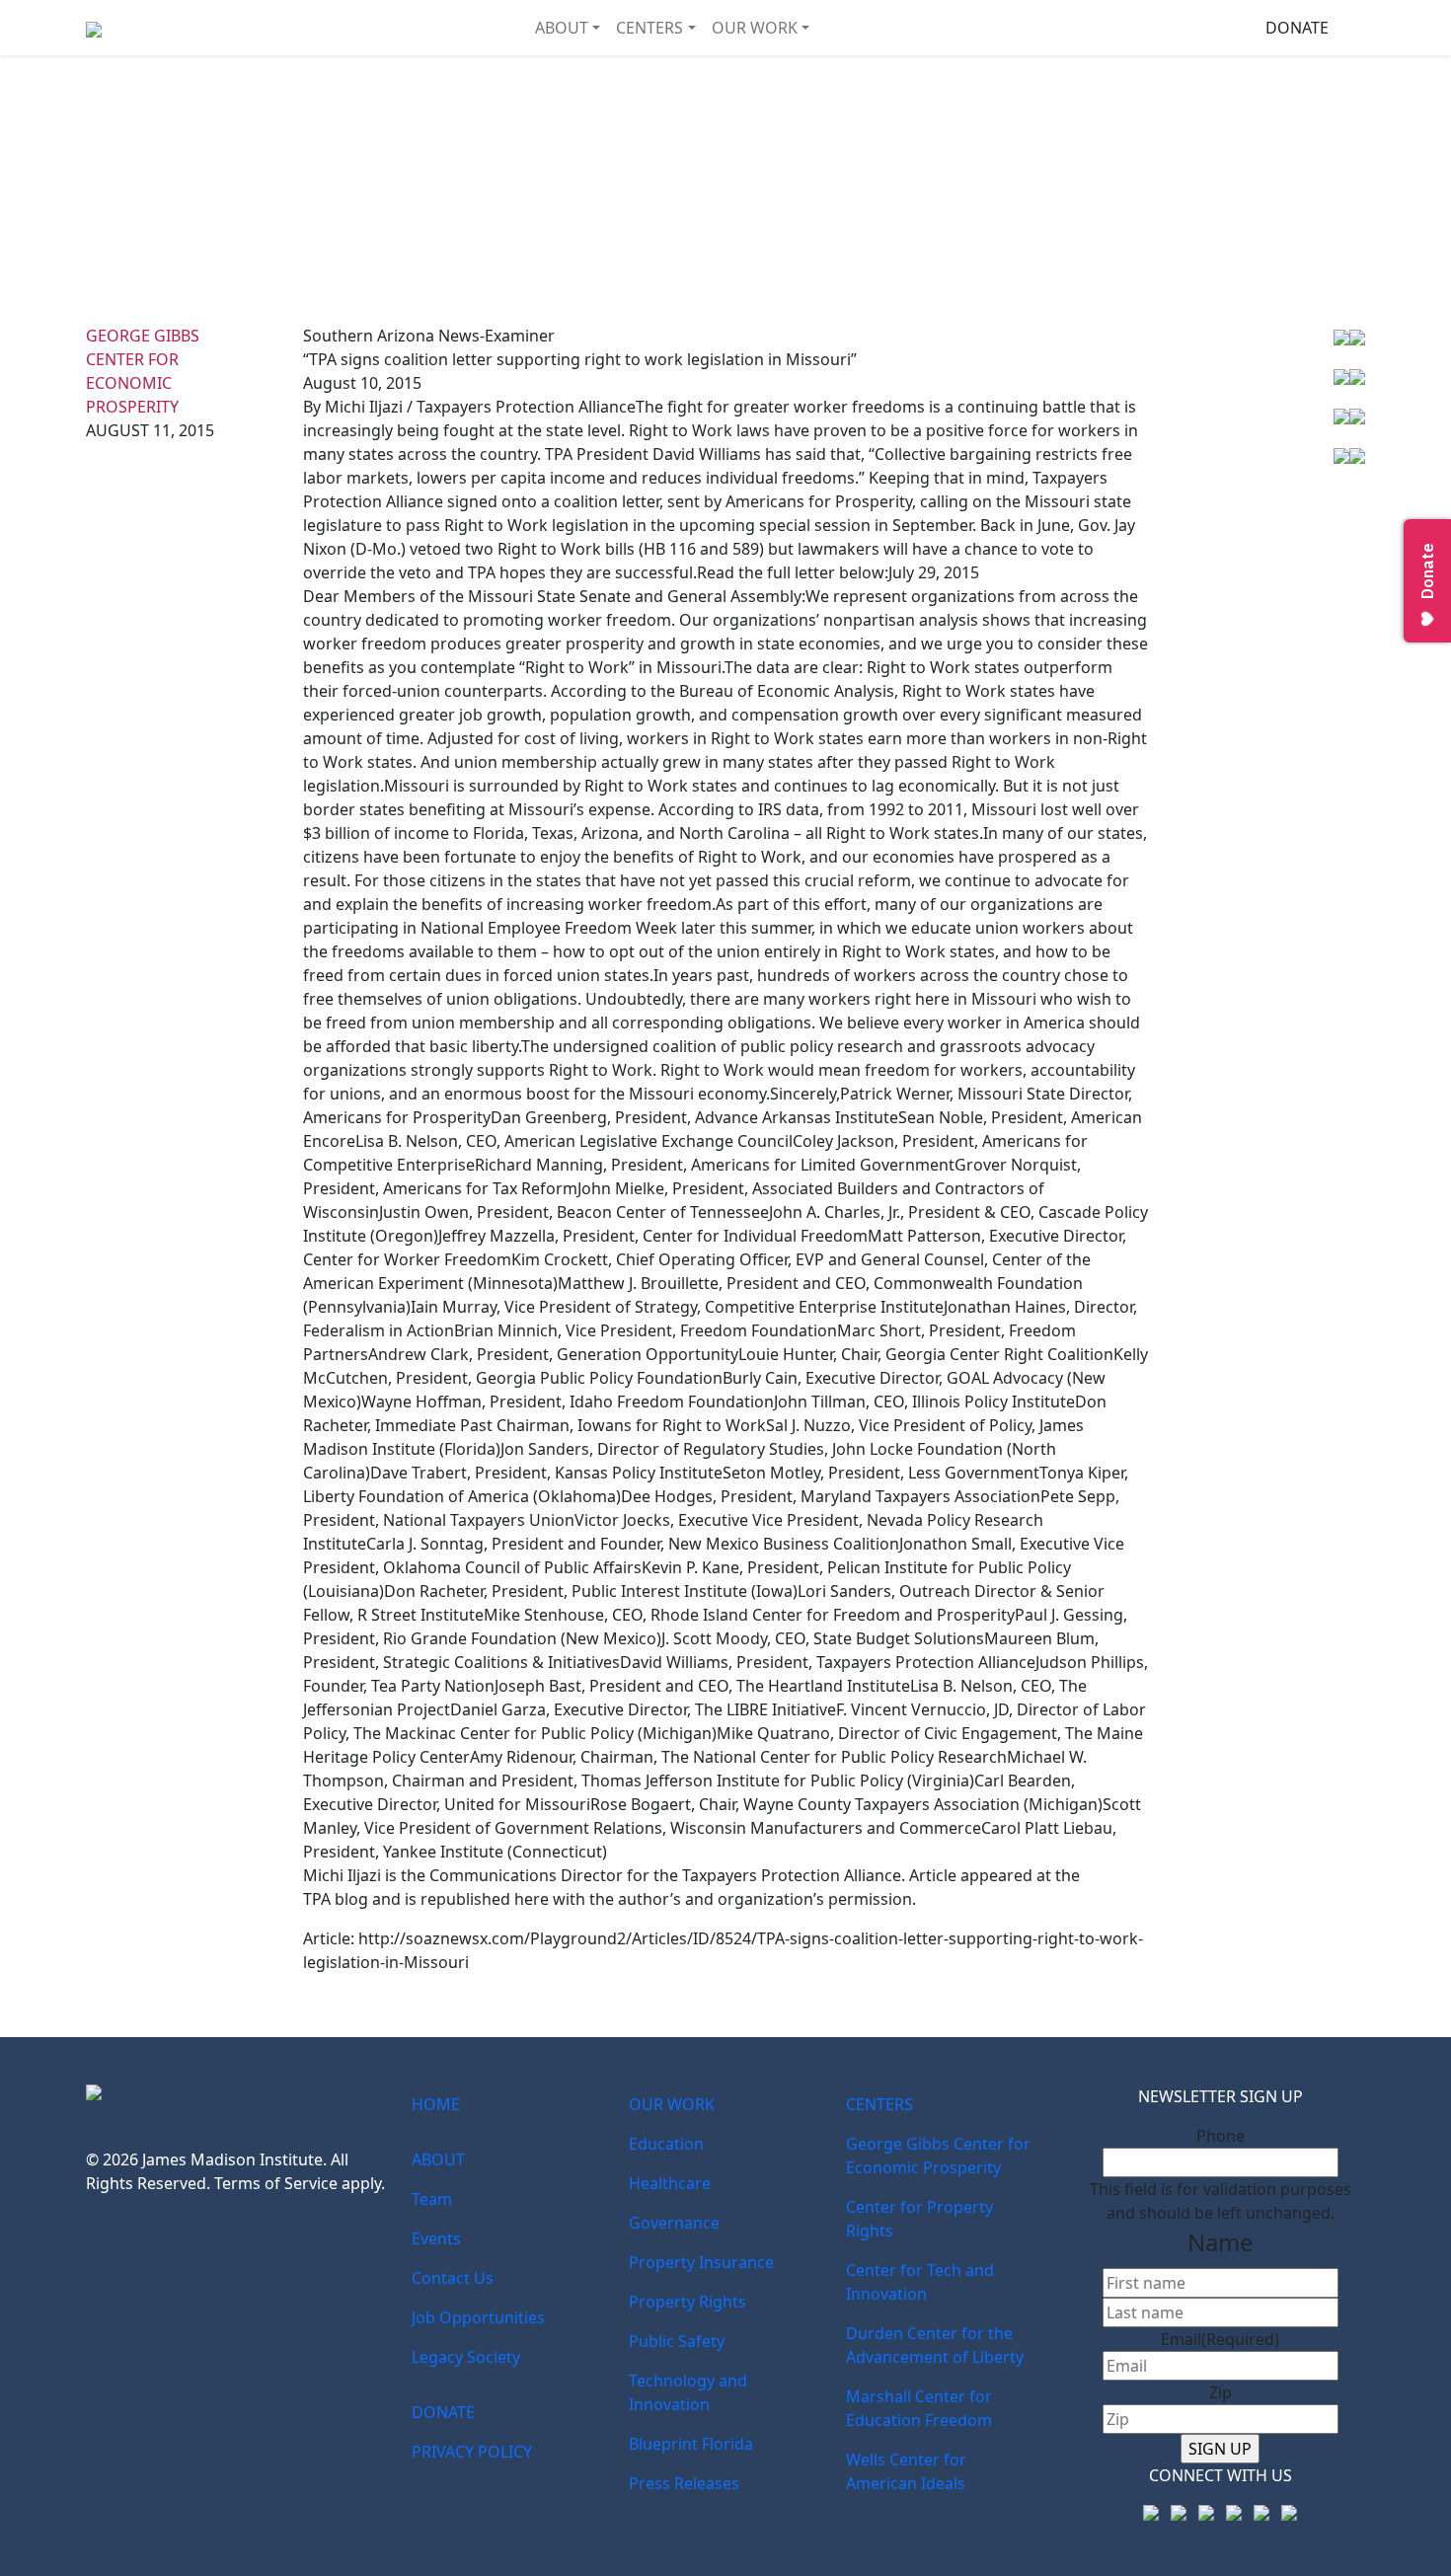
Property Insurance (701, 2262)
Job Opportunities (478, 2317)
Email (1220, 2339)
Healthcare (670, 2183)
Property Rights (687, 2302)
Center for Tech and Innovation (920, 2282)
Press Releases (684, 2483)
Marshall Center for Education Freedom (919, 2408)
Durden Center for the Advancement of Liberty (935, 2345)
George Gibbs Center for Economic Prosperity (938, 2156)
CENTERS (649, 28)
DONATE (1297, 28)
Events (436, 2238)
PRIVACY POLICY (472, 2452)
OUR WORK (755, 28)
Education (666, 2144)
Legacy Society (466, 2357)
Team (432, 2199)
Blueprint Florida (691, 2444)
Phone (1221, 2136)
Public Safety (677, 2341)
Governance (674, 2223)
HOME (436, 2104)
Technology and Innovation (688, 2392)
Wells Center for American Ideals (906, 2471)
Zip (1221, 2392)
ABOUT (562, 28)
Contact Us (453, 2278)
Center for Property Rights (919, 2219)
